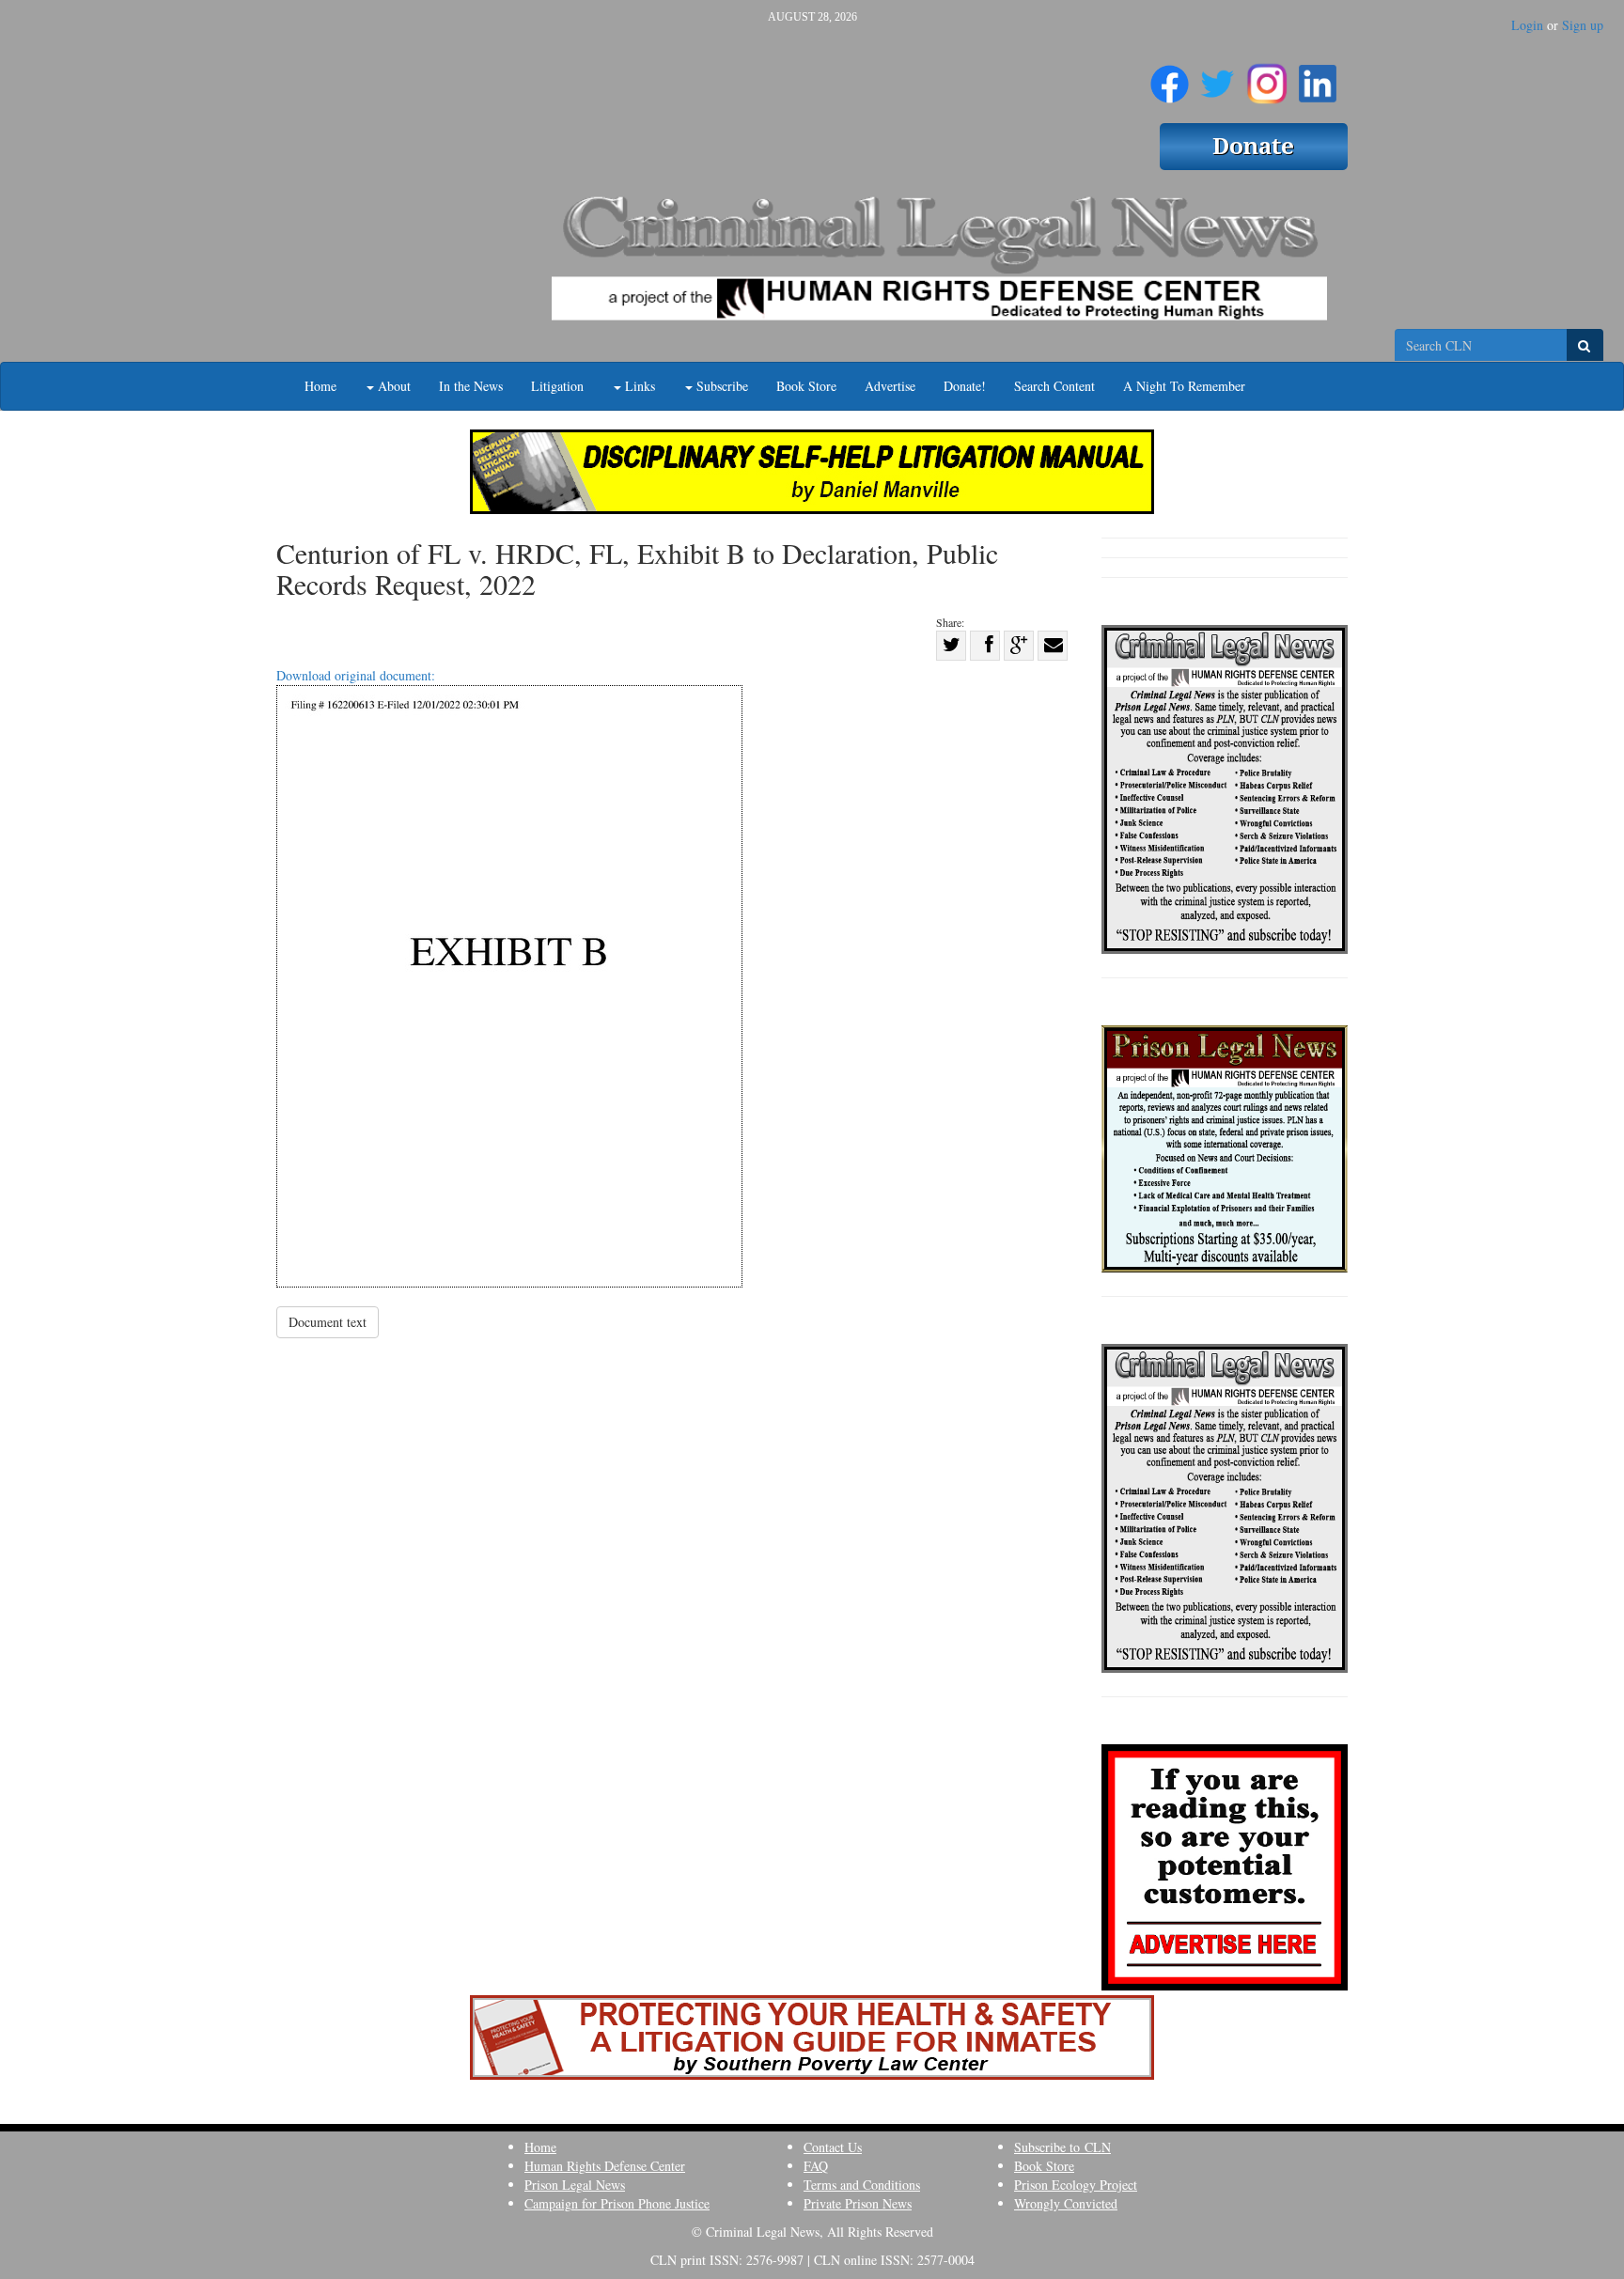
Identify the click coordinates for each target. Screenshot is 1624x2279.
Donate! (965, 386)
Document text (328, 1322)
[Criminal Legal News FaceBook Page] (1170, 76)
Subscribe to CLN (1062, 2147)
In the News (471, 386)
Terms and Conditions (862, 2185)
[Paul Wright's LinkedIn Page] (1318, 76)
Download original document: (356, 675)
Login (1527, 25)
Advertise (890, 386)
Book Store (806, 386)
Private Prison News (858, 2203)
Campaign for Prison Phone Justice (617, 2203)
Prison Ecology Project (1076, 2185)
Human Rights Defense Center (605, 2166)
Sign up (1583, 25)
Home (320, 386)
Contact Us (833, 2147)
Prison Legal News (575, 2185)
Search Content (1054, 386)
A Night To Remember (1184, 386)
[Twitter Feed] (1218, 76)
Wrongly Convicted (1066, 2203)
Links (638, 386)
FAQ (816, 2166)
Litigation (557, 386)
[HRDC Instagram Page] (1267, 76)
